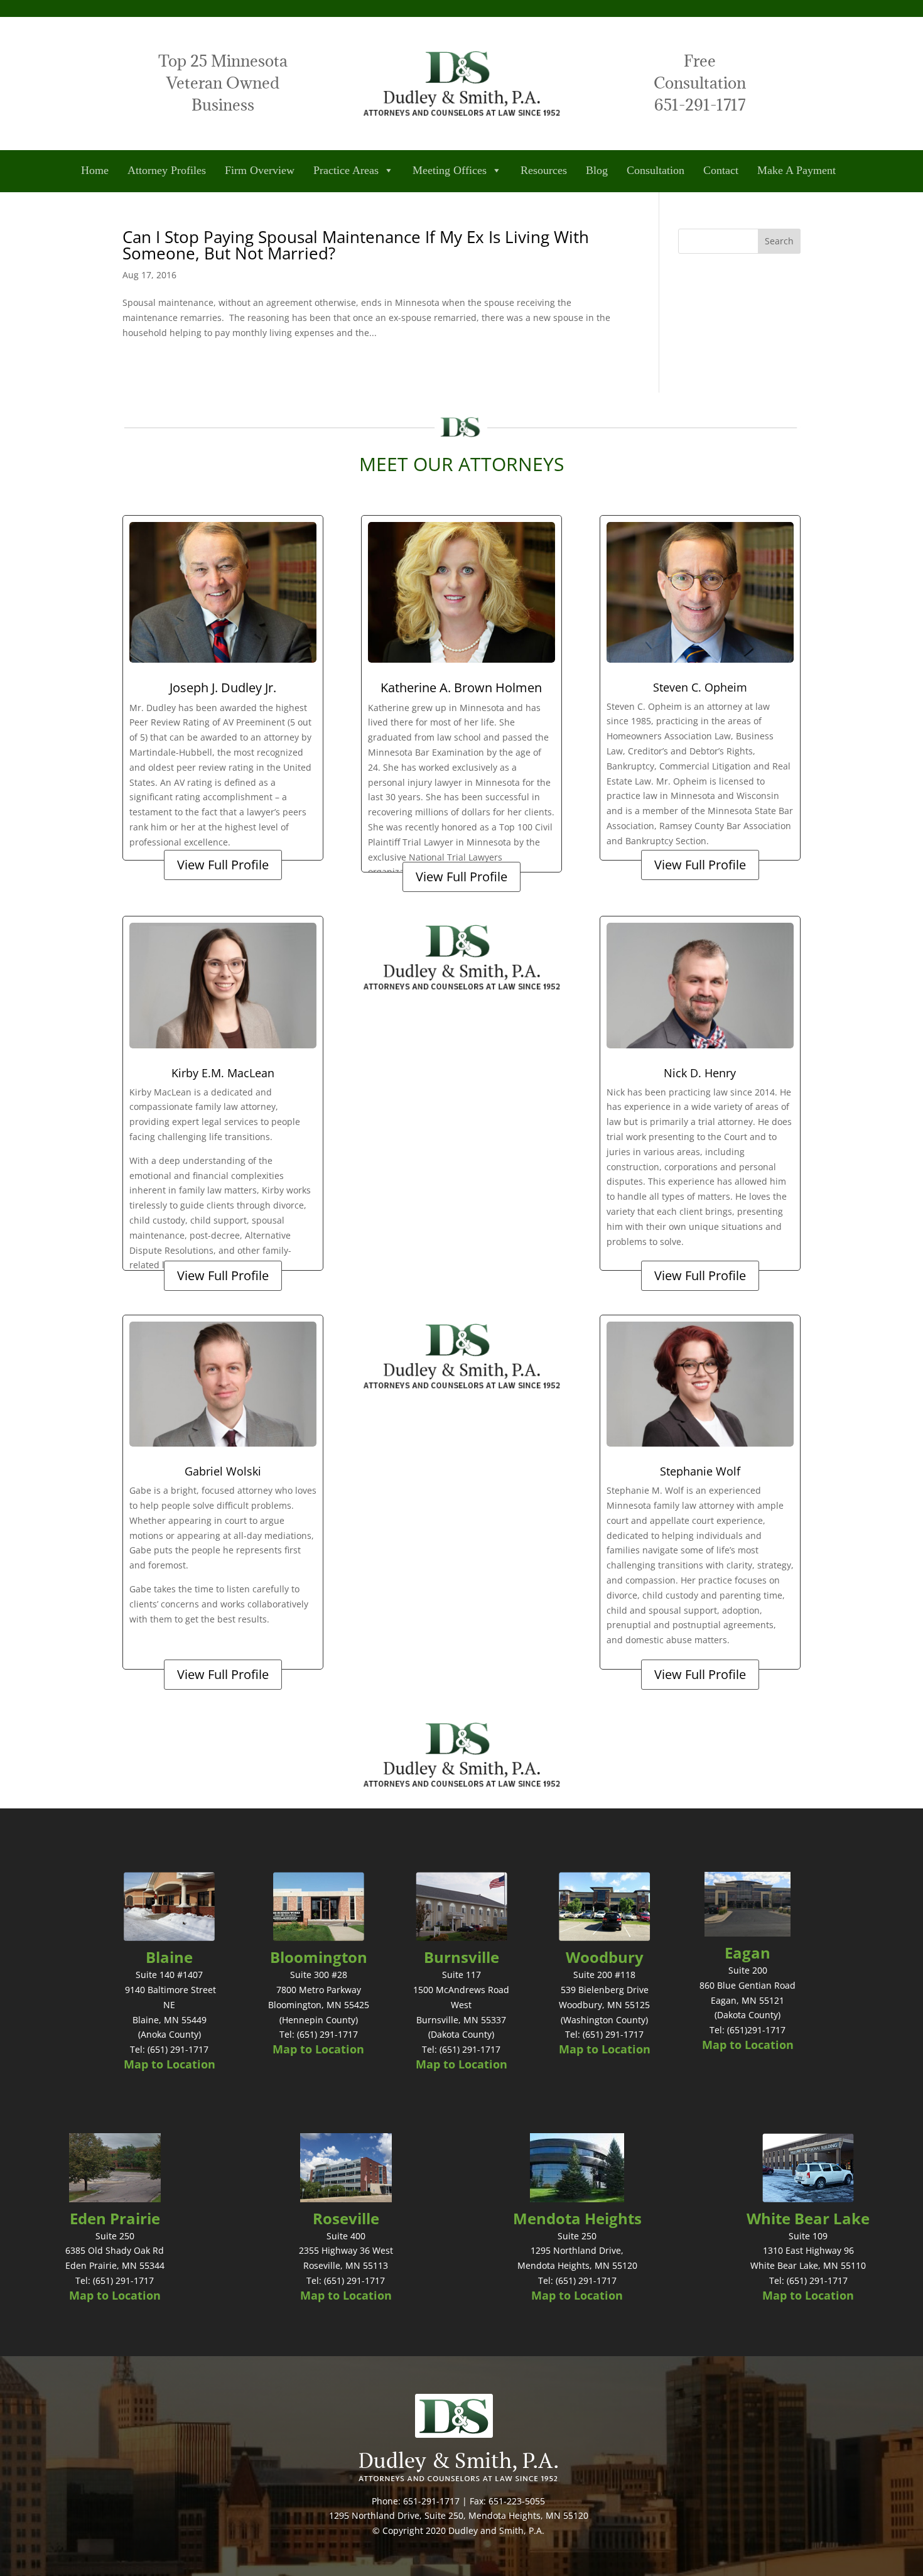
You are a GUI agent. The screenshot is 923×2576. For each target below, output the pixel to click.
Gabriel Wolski (223, 1471)
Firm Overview (260, 170)
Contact (721, 170)
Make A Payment (796, 170)
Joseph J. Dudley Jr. (223, 687)
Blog (597, 170)
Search (779, 241)
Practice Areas (346, 170)
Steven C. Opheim (700, 687)
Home (95, 170)
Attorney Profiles (167, 170)
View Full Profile (223, 865)
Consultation (656, 170)
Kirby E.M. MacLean (223, 1073)
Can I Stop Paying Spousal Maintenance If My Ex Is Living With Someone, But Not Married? (356, 245)
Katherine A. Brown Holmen (461, 687)
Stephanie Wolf (700, 1471)
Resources (544, 170)
